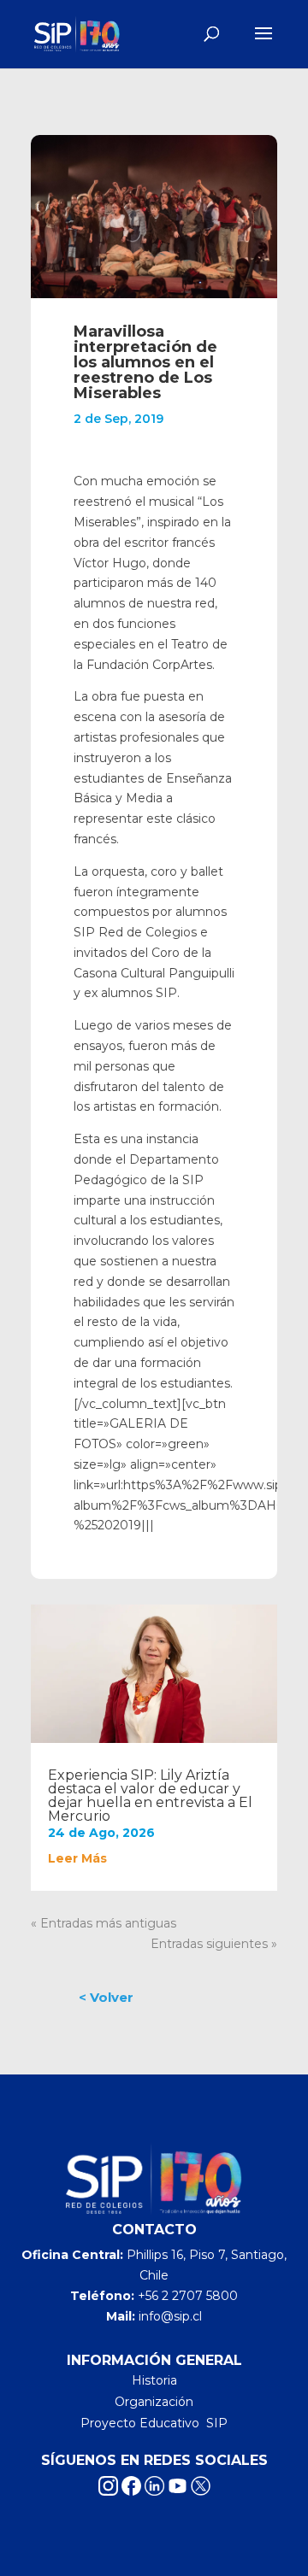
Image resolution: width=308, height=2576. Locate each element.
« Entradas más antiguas (104, 1923)
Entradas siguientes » (214, 1944)
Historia (154, 2380)
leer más (77, 1858)
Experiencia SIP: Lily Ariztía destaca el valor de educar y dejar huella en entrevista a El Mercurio (150, 1796)
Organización (154, 2402)
